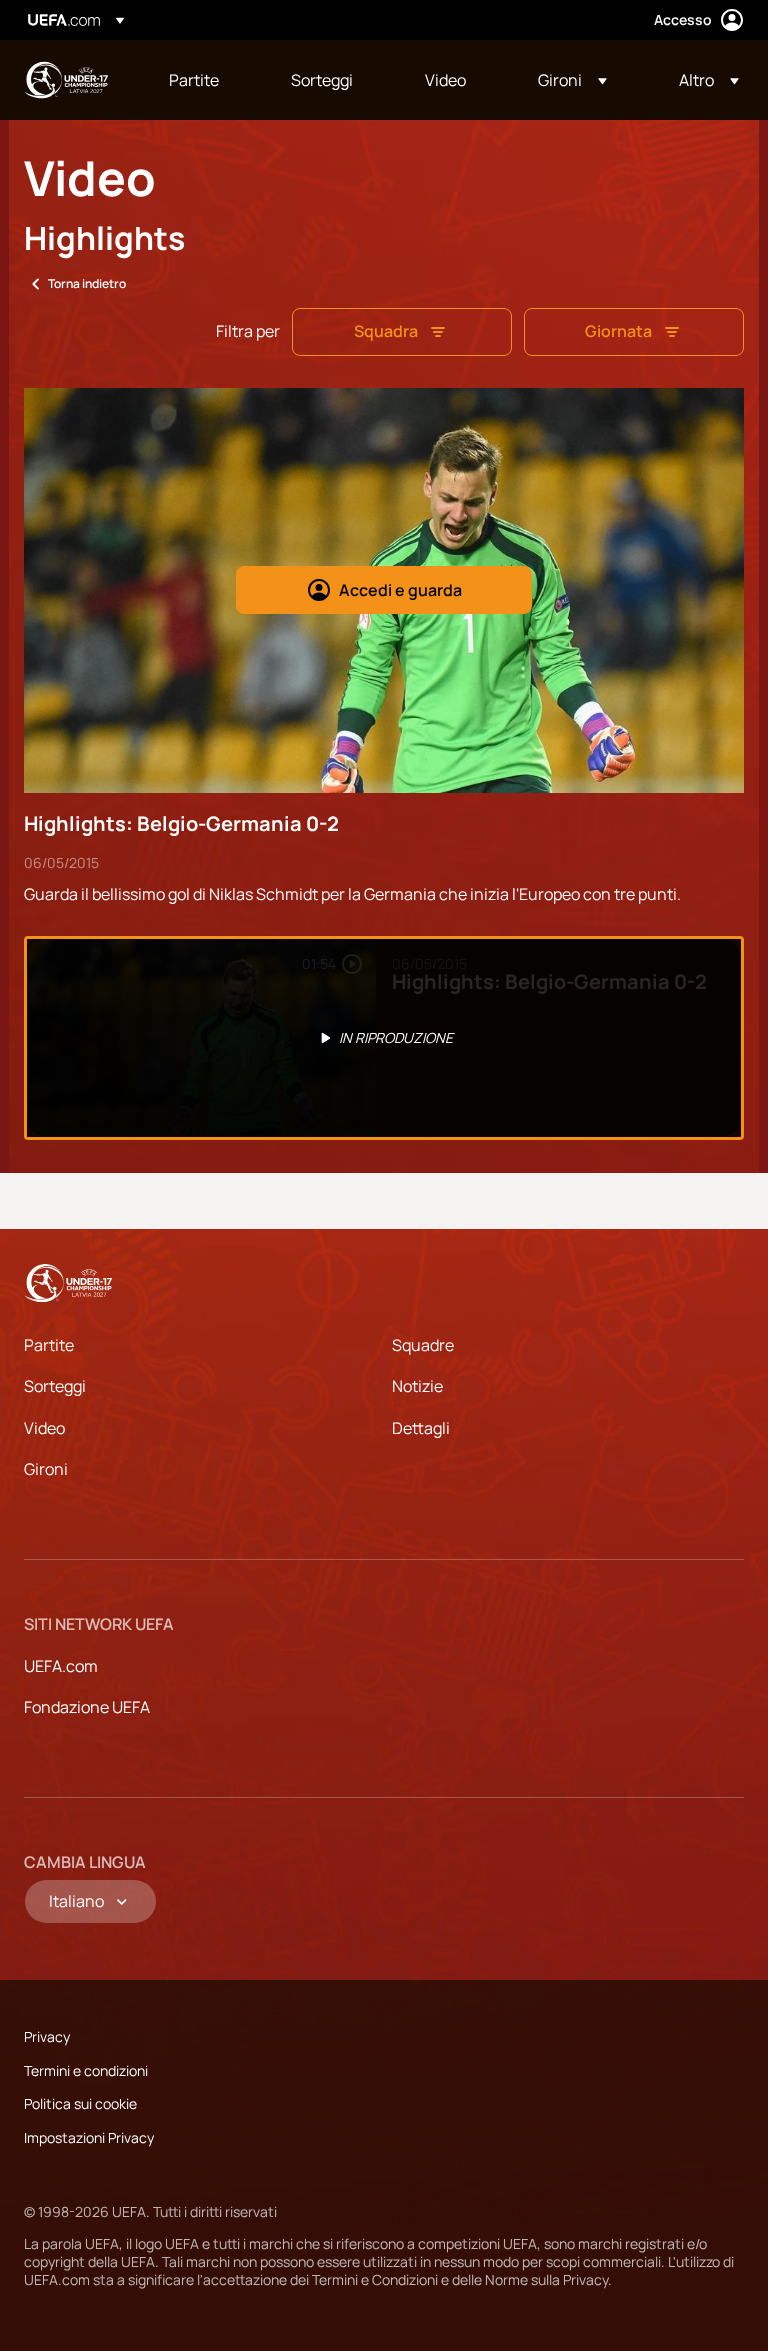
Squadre (423, 1345)
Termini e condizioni (86, 2070)
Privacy (47, 2036)
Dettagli (421, 1428)
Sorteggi (55, 1386)
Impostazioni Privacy (89, 2137)
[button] (572, 80)
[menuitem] (205, 80)
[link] (194, 80)
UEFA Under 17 (66, 80)
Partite (49, 1345)
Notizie (417, 1386)
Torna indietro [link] (87, 283)
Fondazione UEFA (87, 1707)
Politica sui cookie (80, 2103)
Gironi (46, 1469)
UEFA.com (61, 1666)
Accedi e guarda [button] (400, 590)
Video (44, 1428)
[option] (384, 1038)
